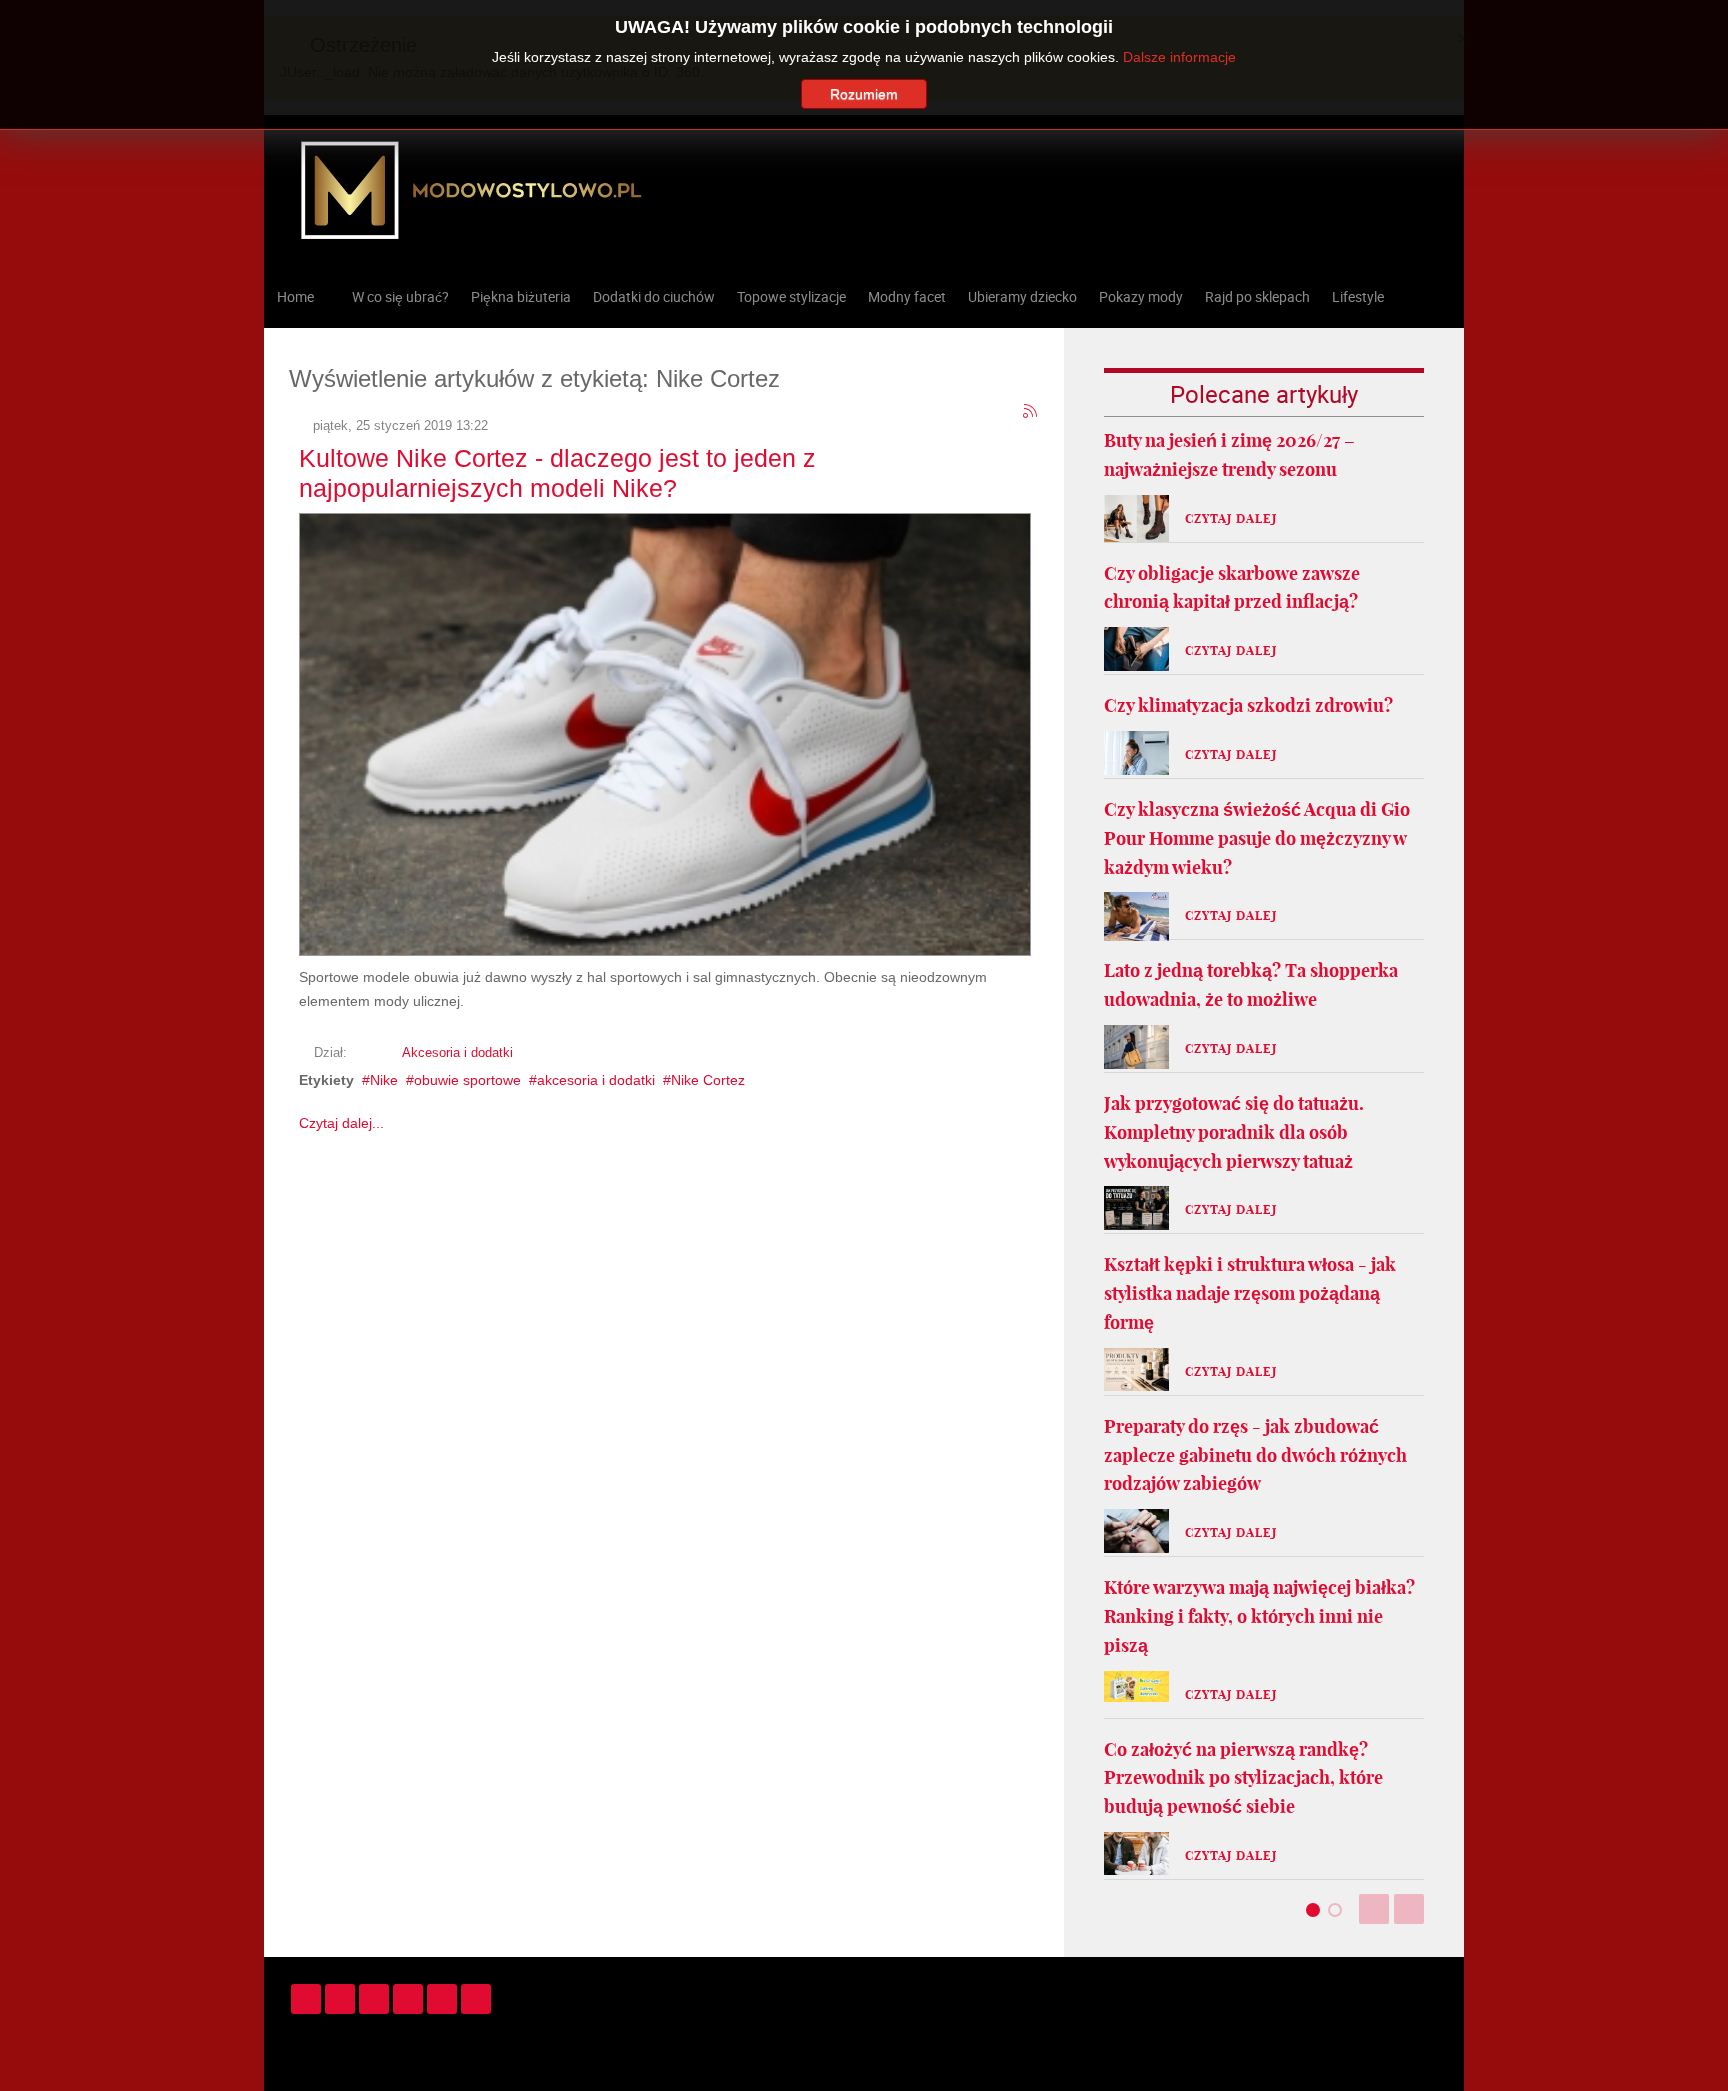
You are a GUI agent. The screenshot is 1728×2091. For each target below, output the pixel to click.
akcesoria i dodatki (596, 1080)
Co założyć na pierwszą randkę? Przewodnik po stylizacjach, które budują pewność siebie (1243, 1778)
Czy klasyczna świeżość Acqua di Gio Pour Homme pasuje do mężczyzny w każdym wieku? (1257, 838)
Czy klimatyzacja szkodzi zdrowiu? (1248, 705)
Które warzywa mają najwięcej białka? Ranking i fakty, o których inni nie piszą (1259, 1616)
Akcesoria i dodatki (457, 1053)
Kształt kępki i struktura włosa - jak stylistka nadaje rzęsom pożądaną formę (1250, 1293)
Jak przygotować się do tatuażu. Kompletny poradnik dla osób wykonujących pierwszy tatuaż (1234, 1132)
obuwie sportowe (467, 1080)
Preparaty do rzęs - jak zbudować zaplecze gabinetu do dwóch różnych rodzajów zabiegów (1255, 1455)
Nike (384, 1080)
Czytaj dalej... (341, 1123)
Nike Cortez (708, 1080)
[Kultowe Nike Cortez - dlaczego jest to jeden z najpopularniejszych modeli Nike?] (665, 731)
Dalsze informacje (1179, 57)
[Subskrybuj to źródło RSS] (1031, 412)
